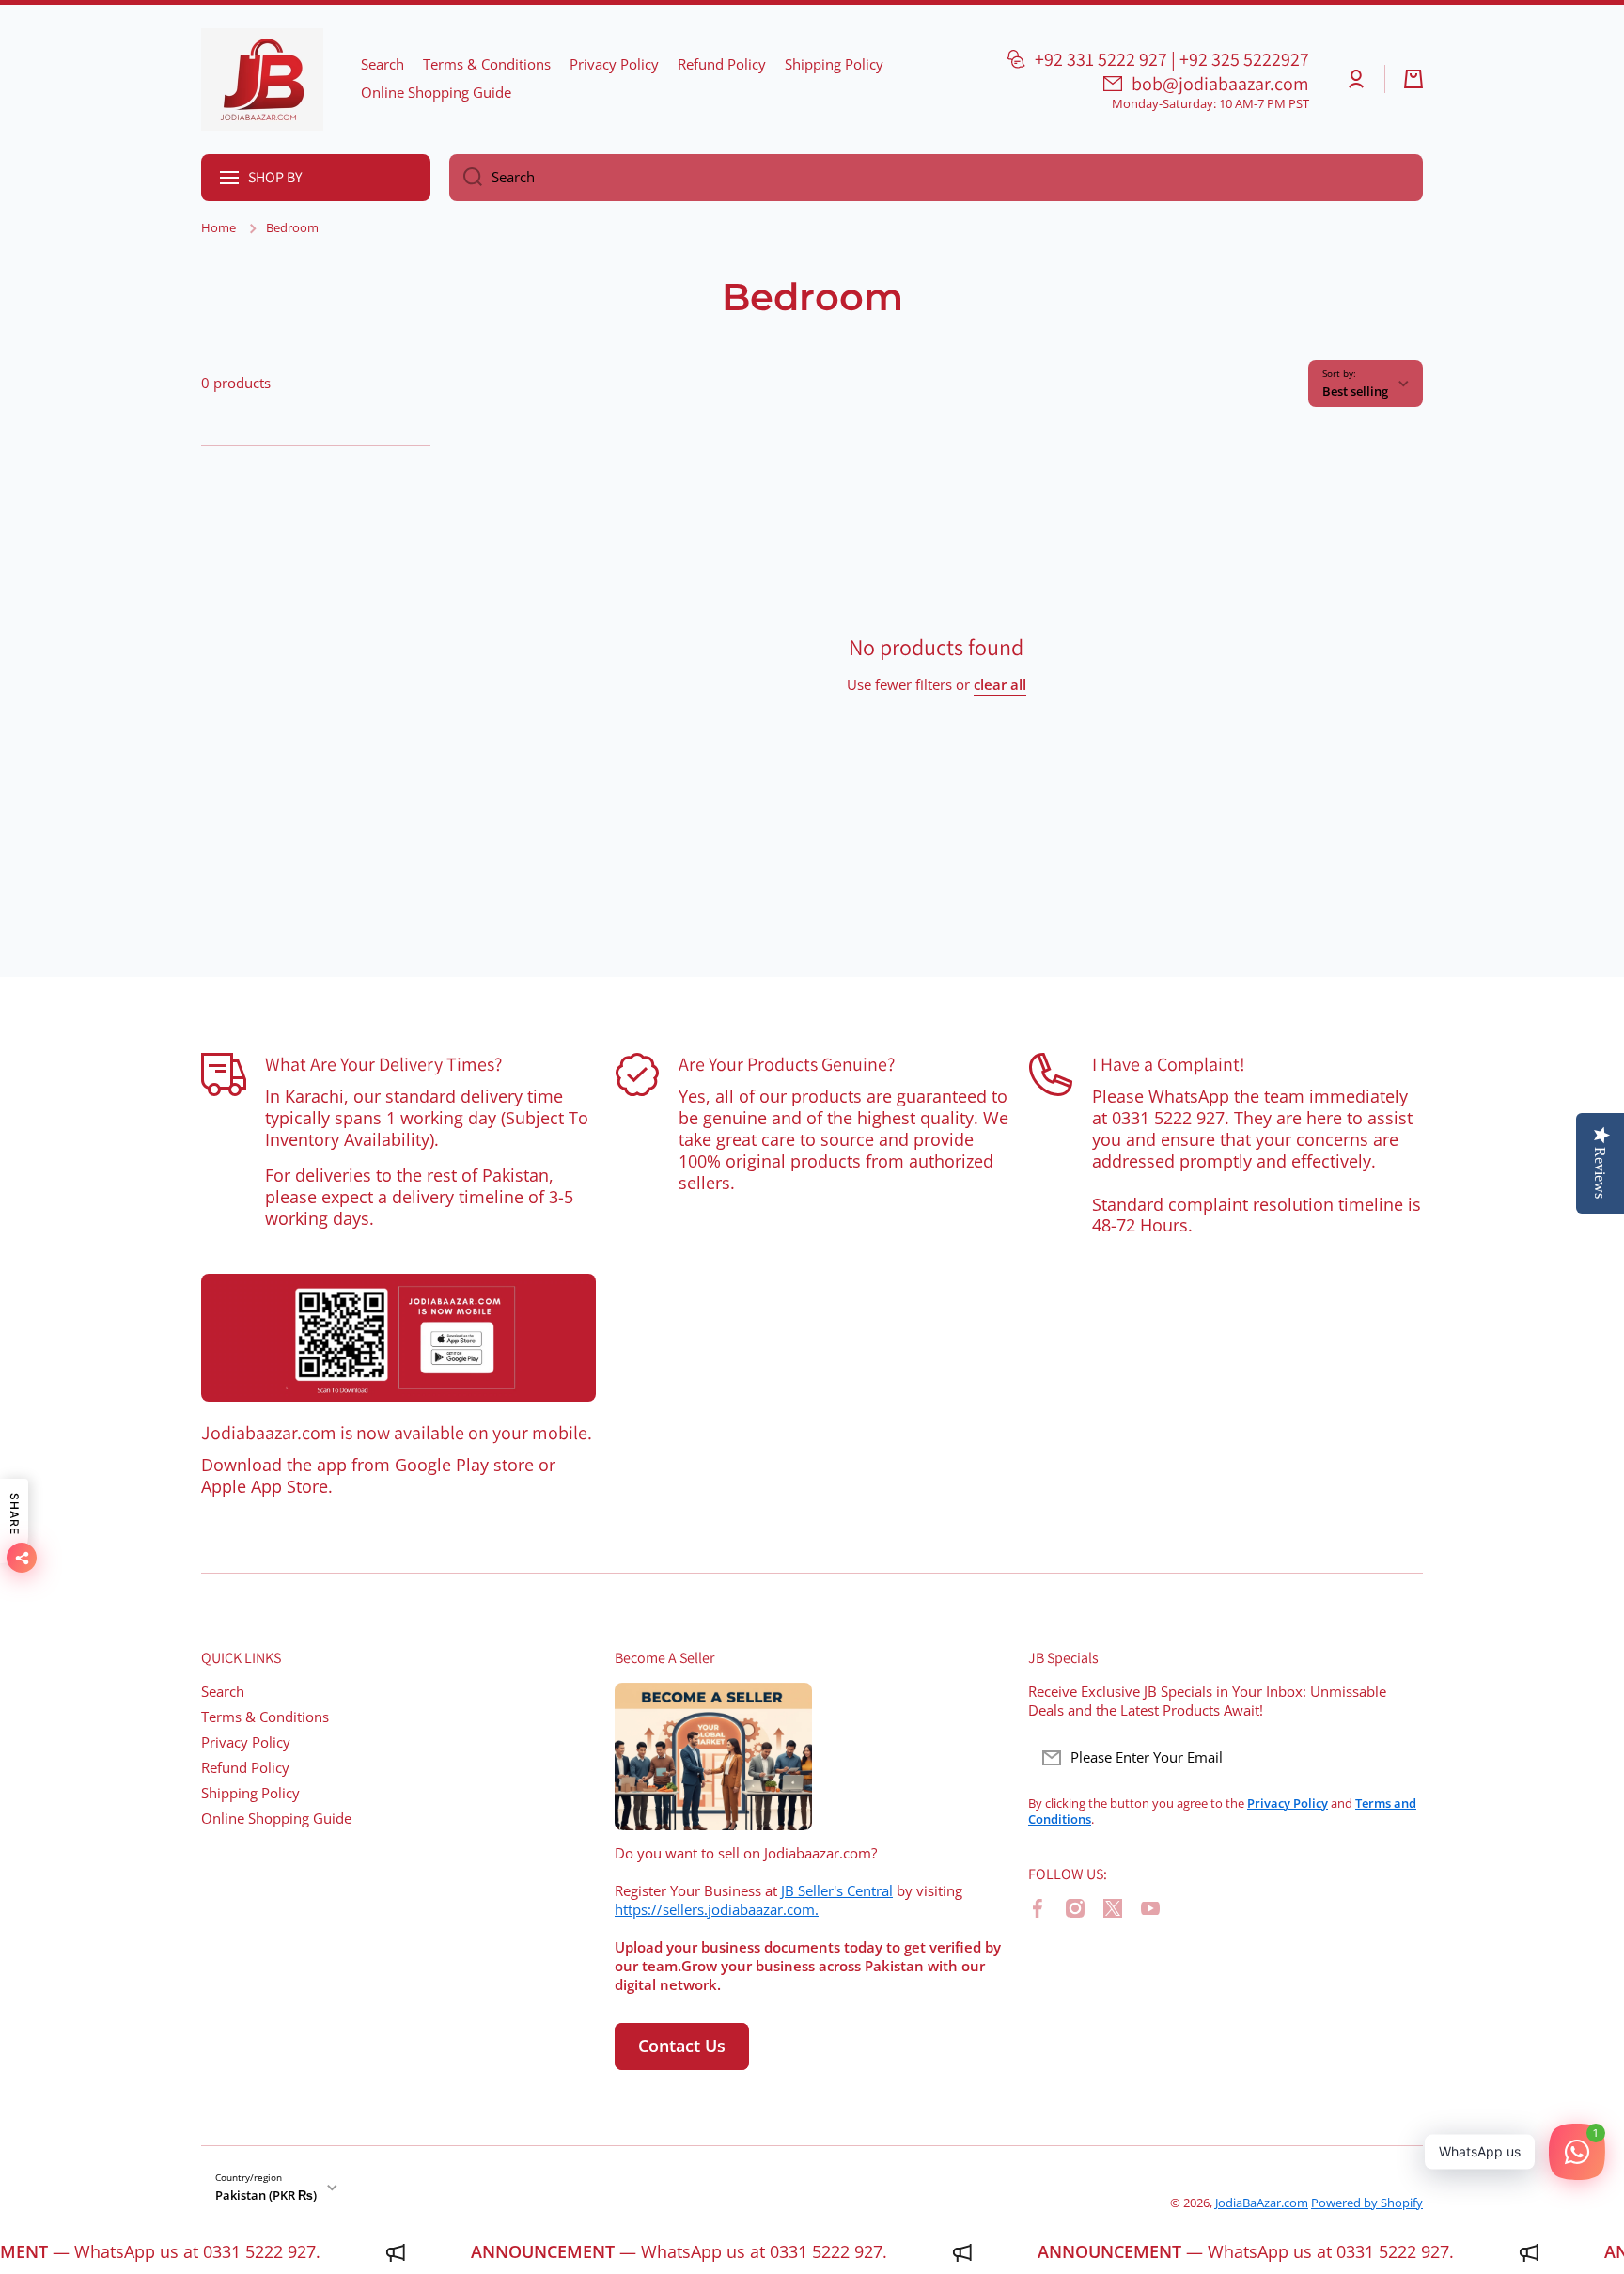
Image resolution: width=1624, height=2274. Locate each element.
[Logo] (262, 79)
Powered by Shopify (1367, 2203)
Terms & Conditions (265, 1717)
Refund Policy (245, 1768)
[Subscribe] (1399, 1758)
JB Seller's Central (837, 1891)
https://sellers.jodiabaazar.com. (717, 1910)
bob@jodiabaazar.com (1220, 84)
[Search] (466, 178)
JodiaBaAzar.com (1262, 2203)
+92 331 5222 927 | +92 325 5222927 (1172, 59)
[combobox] (936, 178)
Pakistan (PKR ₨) (266, 2195)
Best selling (1355, 391)
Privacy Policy (246, 1742)
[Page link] (398, 1338)
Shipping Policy (250, 1793)
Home (219, 228)
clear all (1000, 685)
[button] (1413, 79)
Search (223, 1692)
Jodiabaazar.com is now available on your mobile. (397, 1433)
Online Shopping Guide (276, 1819)
